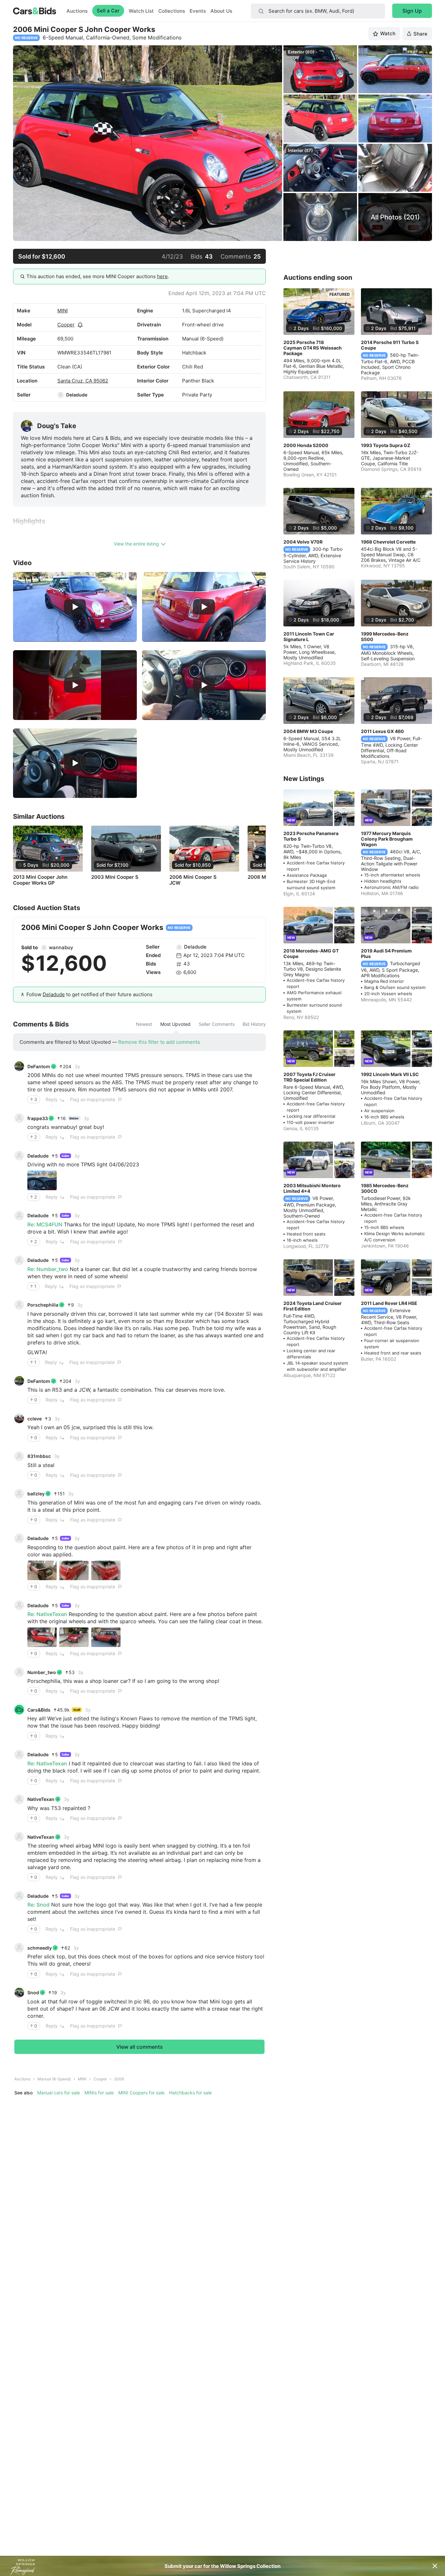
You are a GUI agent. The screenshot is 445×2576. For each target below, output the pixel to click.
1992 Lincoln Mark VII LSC (390, 1074)
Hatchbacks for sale (190, 2093)
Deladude (77, 395)
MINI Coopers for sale (141, 2093)
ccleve (35, 1419)
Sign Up (412, 11)
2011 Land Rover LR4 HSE (389, 1303)
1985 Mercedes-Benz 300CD (385, 1188)
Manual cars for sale (58, 2093)
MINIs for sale (99, 2093)
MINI (63, 311)
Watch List (141, 11)
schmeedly (40, 1948)
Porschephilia (43, 1305)
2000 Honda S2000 (306, 445)
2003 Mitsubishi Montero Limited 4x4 (312, 1188)
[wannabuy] (44, 948)
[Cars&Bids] (19, 1710)
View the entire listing (136, 544)
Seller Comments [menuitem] (217, 1024)
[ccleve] (19, 1418)
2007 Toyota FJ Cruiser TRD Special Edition (309, 1077)
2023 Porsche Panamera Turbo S (311, 836)
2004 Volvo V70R (303, 542)
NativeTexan (41, 1799)
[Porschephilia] (19, 1305)
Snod (33, 1992)
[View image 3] (106, 1570)
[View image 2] (74, 1570)
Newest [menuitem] (144, 1024)
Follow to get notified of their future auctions (89, 994)
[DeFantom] (19, 1066)
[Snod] (19, 1993)
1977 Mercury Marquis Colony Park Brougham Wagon (387, 839)
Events (198, 11)
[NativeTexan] (19, 1799)
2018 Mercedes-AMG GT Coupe (311, 953)
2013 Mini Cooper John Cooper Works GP (40, 880)
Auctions (77, 11)
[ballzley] (19, 1494)
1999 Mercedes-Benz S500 (385, 637)
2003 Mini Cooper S (115, 877)
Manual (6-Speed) (54, 2079)
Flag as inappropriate (93, 1099)
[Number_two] (19, 1672)
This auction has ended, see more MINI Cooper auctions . (98, 276)
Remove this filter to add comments (159, 1042)
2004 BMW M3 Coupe (308, 731)
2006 (119, 2079)
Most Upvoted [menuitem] (175, 1024)
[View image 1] (42, 1180)
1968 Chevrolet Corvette (388, 542)
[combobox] (318, 11)
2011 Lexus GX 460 (382, 731)
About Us (221, 11)
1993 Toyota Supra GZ (386, 445)
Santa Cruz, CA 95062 (83, 381)
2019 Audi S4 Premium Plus (386, 953)
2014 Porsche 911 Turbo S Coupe (390, 345)
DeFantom (39, 1066)
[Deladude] (61, 395)
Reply (52, 1099)
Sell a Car (108, 11)
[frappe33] (19, 1118)
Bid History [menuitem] (254, 1024)
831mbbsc (39, 1456)
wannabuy (61, 947)
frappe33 (38, 1118)
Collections (172, 11)
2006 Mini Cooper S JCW (193, 880)
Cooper (66, 325)
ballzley (36, 1494)
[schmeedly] (19, 1948)
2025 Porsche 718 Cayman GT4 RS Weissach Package (313, 348)
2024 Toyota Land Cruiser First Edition (313, 1306)
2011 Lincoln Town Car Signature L (309, 637)
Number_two (42, 1672)
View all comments (140, 2047)
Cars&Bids (39, 1710)
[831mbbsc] (19, 1456)
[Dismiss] (435, 2566)
